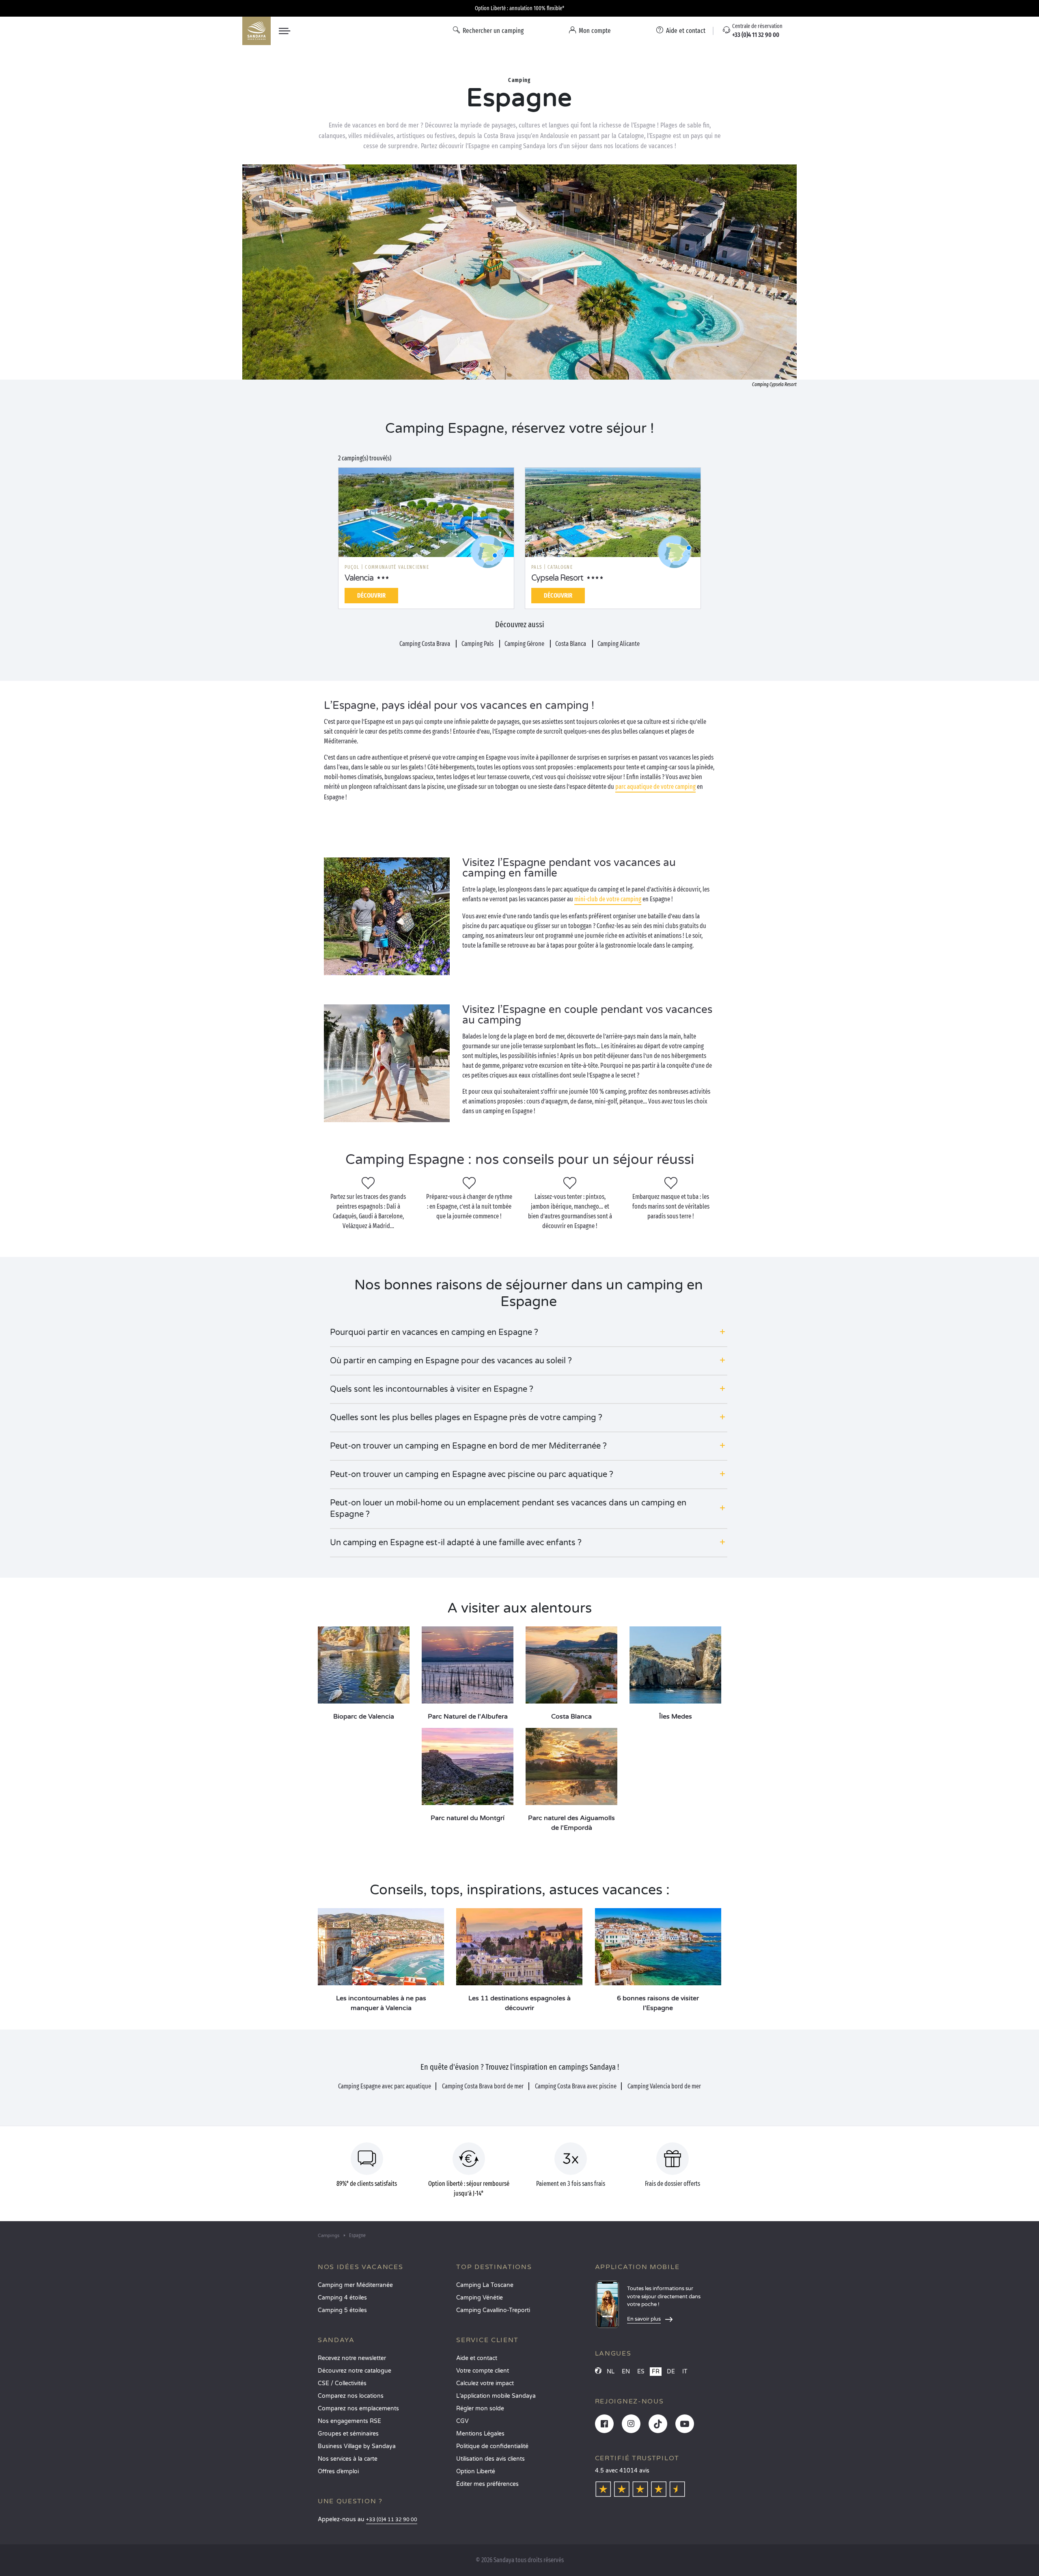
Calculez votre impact (485, 2383)
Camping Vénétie (480, 2298)
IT (685, 2372)
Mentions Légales (480, 2434)
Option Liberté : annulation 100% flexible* (519, 8)
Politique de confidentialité (492, 2446)
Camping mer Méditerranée (355, 2285)
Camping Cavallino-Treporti (493, 2310)
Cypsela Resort (557, 578)
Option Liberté (476, 2471)
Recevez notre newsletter (352, 2358)
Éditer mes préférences (487, 2484)
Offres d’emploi (338, 2471)
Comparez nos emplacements (358, 2409)
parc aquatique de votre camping (655, 787)
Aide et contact (477, 2358)
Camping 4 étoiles (342, 2298)
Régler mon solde (480, 2409)
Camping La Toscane (485, 2285)
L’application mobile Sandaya (496, 2396)
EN (626, 2372)
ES (641, 2372)
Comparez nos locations (351, 2396)
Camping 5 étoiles (342, 2310)
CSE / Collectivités (342, 2383)
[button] (529, 1332)
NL (611, 2372)
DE (671, 2372)
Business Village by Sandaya (357, 2446)
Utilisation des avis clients (490, 2459)
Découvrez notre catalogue (355, 2371)
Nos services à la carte (348, 2459)
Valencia (359, 578)
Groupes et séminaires (348, 2434)
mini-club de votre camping (608, 899)
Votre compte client (483, 2371)
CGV (462, 2421)
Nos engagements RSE (349, 2421)
